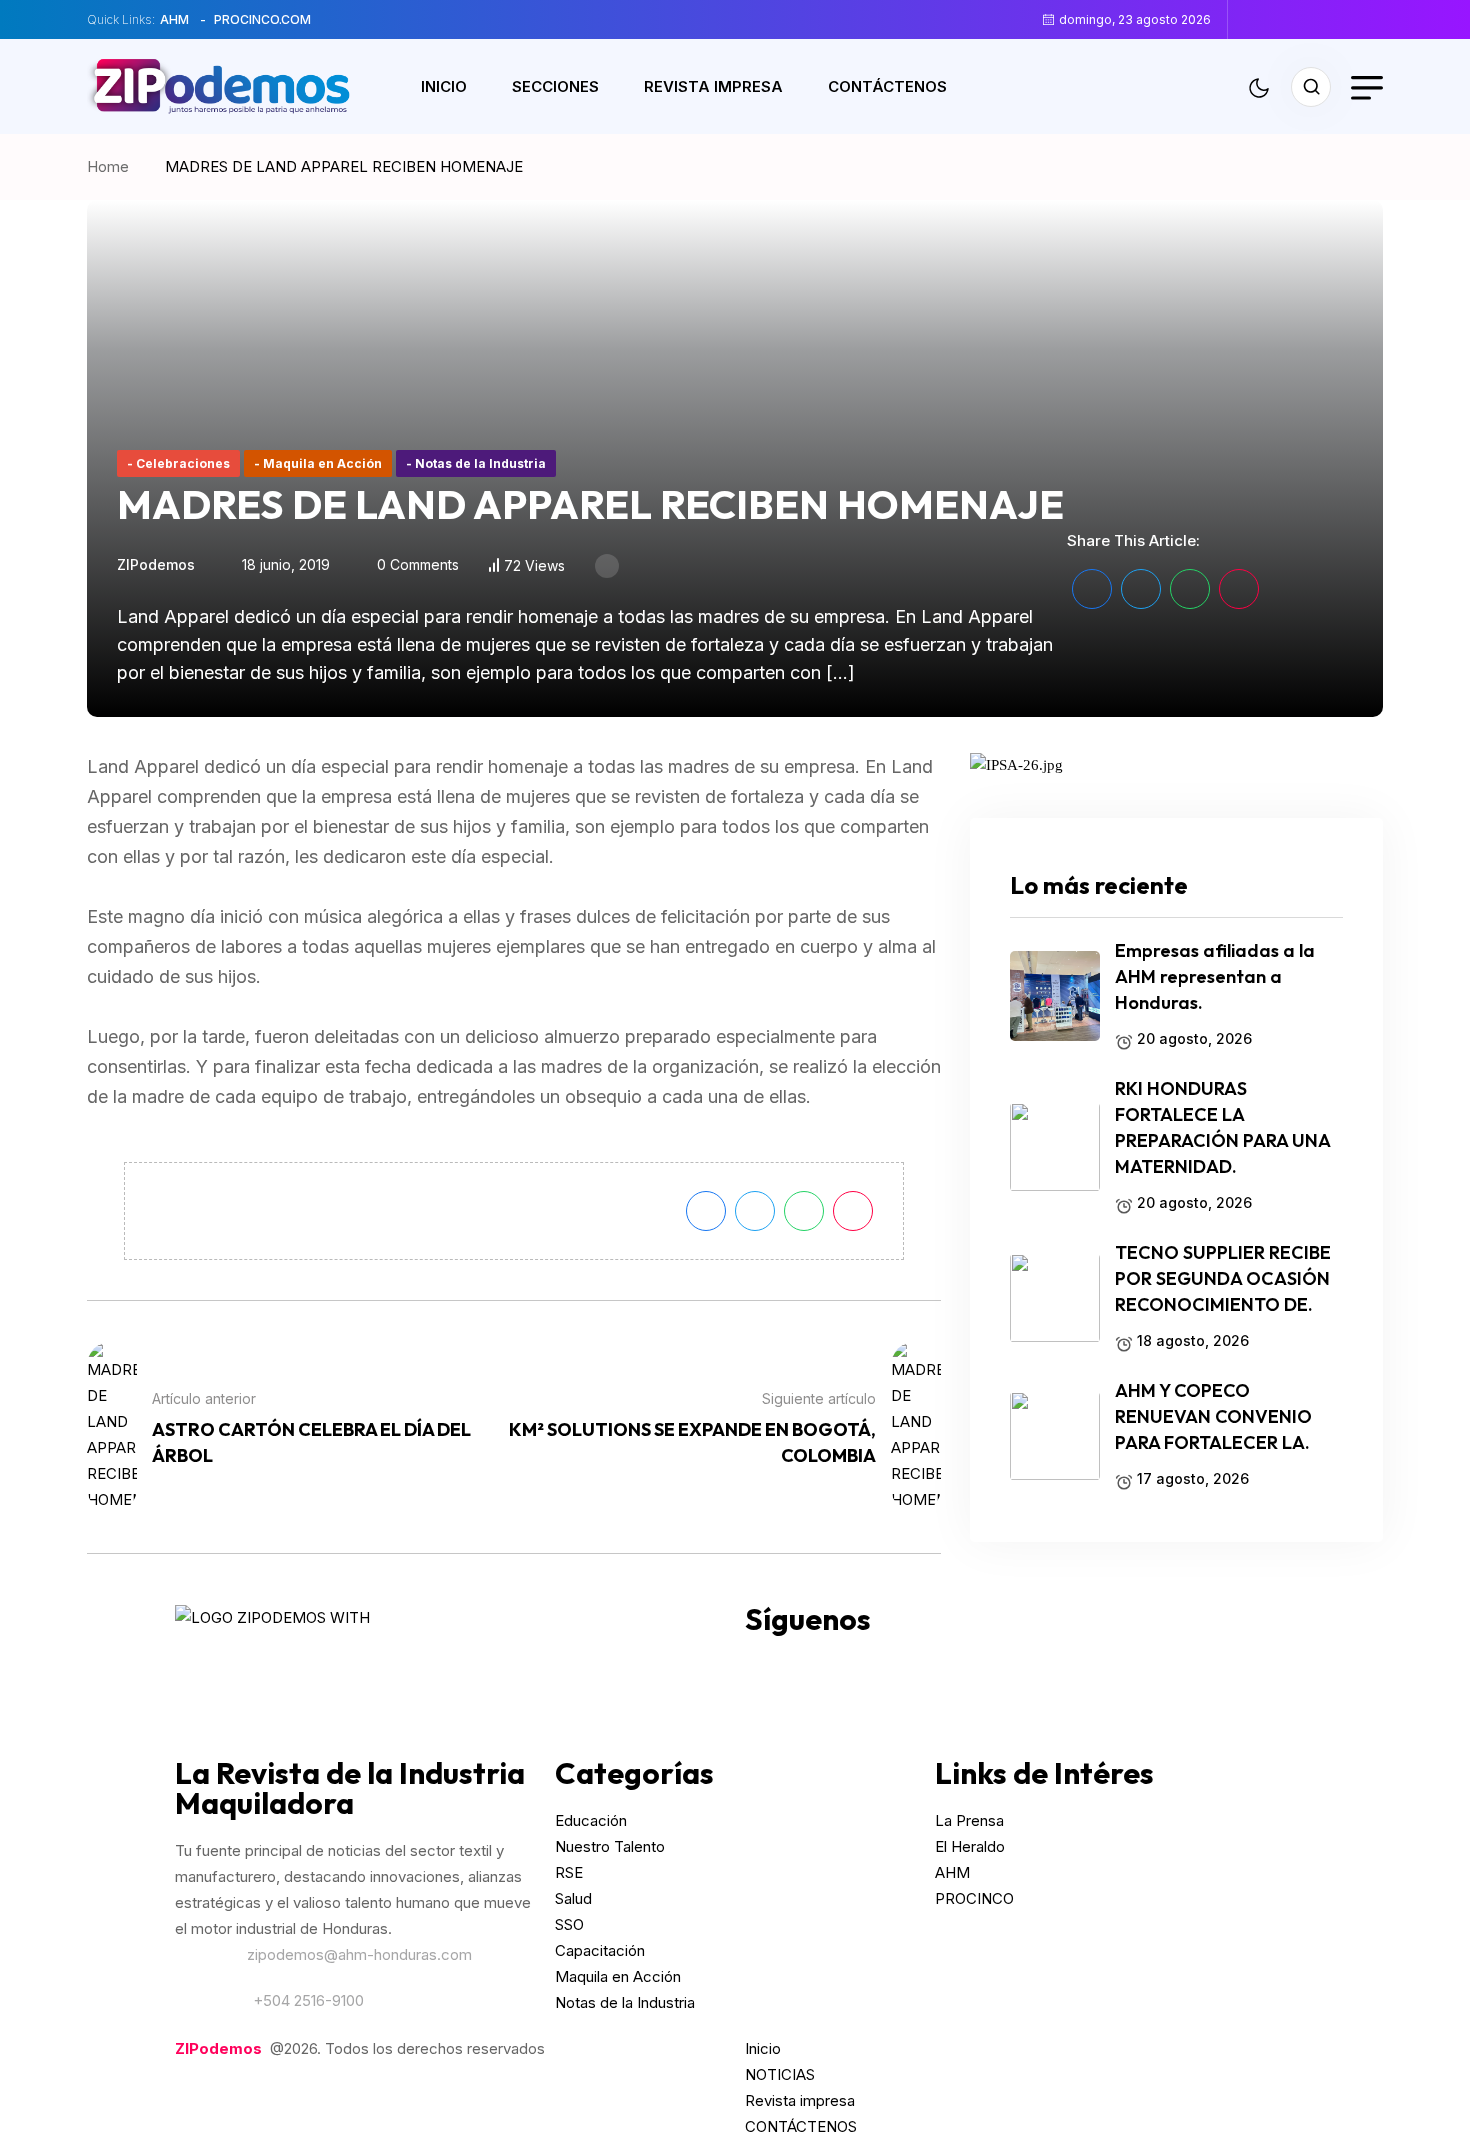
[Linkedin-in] (986, 1659)
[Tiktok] (1040, 1659)
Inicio (444, 86)
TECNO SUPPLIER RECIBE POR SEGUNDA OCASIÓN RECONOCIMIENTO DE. (1223, 1279)
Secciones (555, 86)
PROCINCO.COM (262, 19)
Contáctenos (887, 86)
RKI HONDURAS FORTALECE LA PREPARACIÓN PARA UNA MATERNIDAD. (1222, 1128)
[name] (1257, 19)
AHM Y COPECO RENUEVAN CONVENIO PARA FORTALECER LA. (1213, 1417)
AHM (174, 19)
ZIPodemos (156, 564)
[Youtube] (932, 1659)
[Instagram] (824, 1659)
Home (112, 166)
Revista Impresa (713, 86)
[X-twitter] (878, 1659)
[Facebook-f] (770, 1659)
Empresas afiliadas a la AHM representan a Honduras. (1215, 977)
